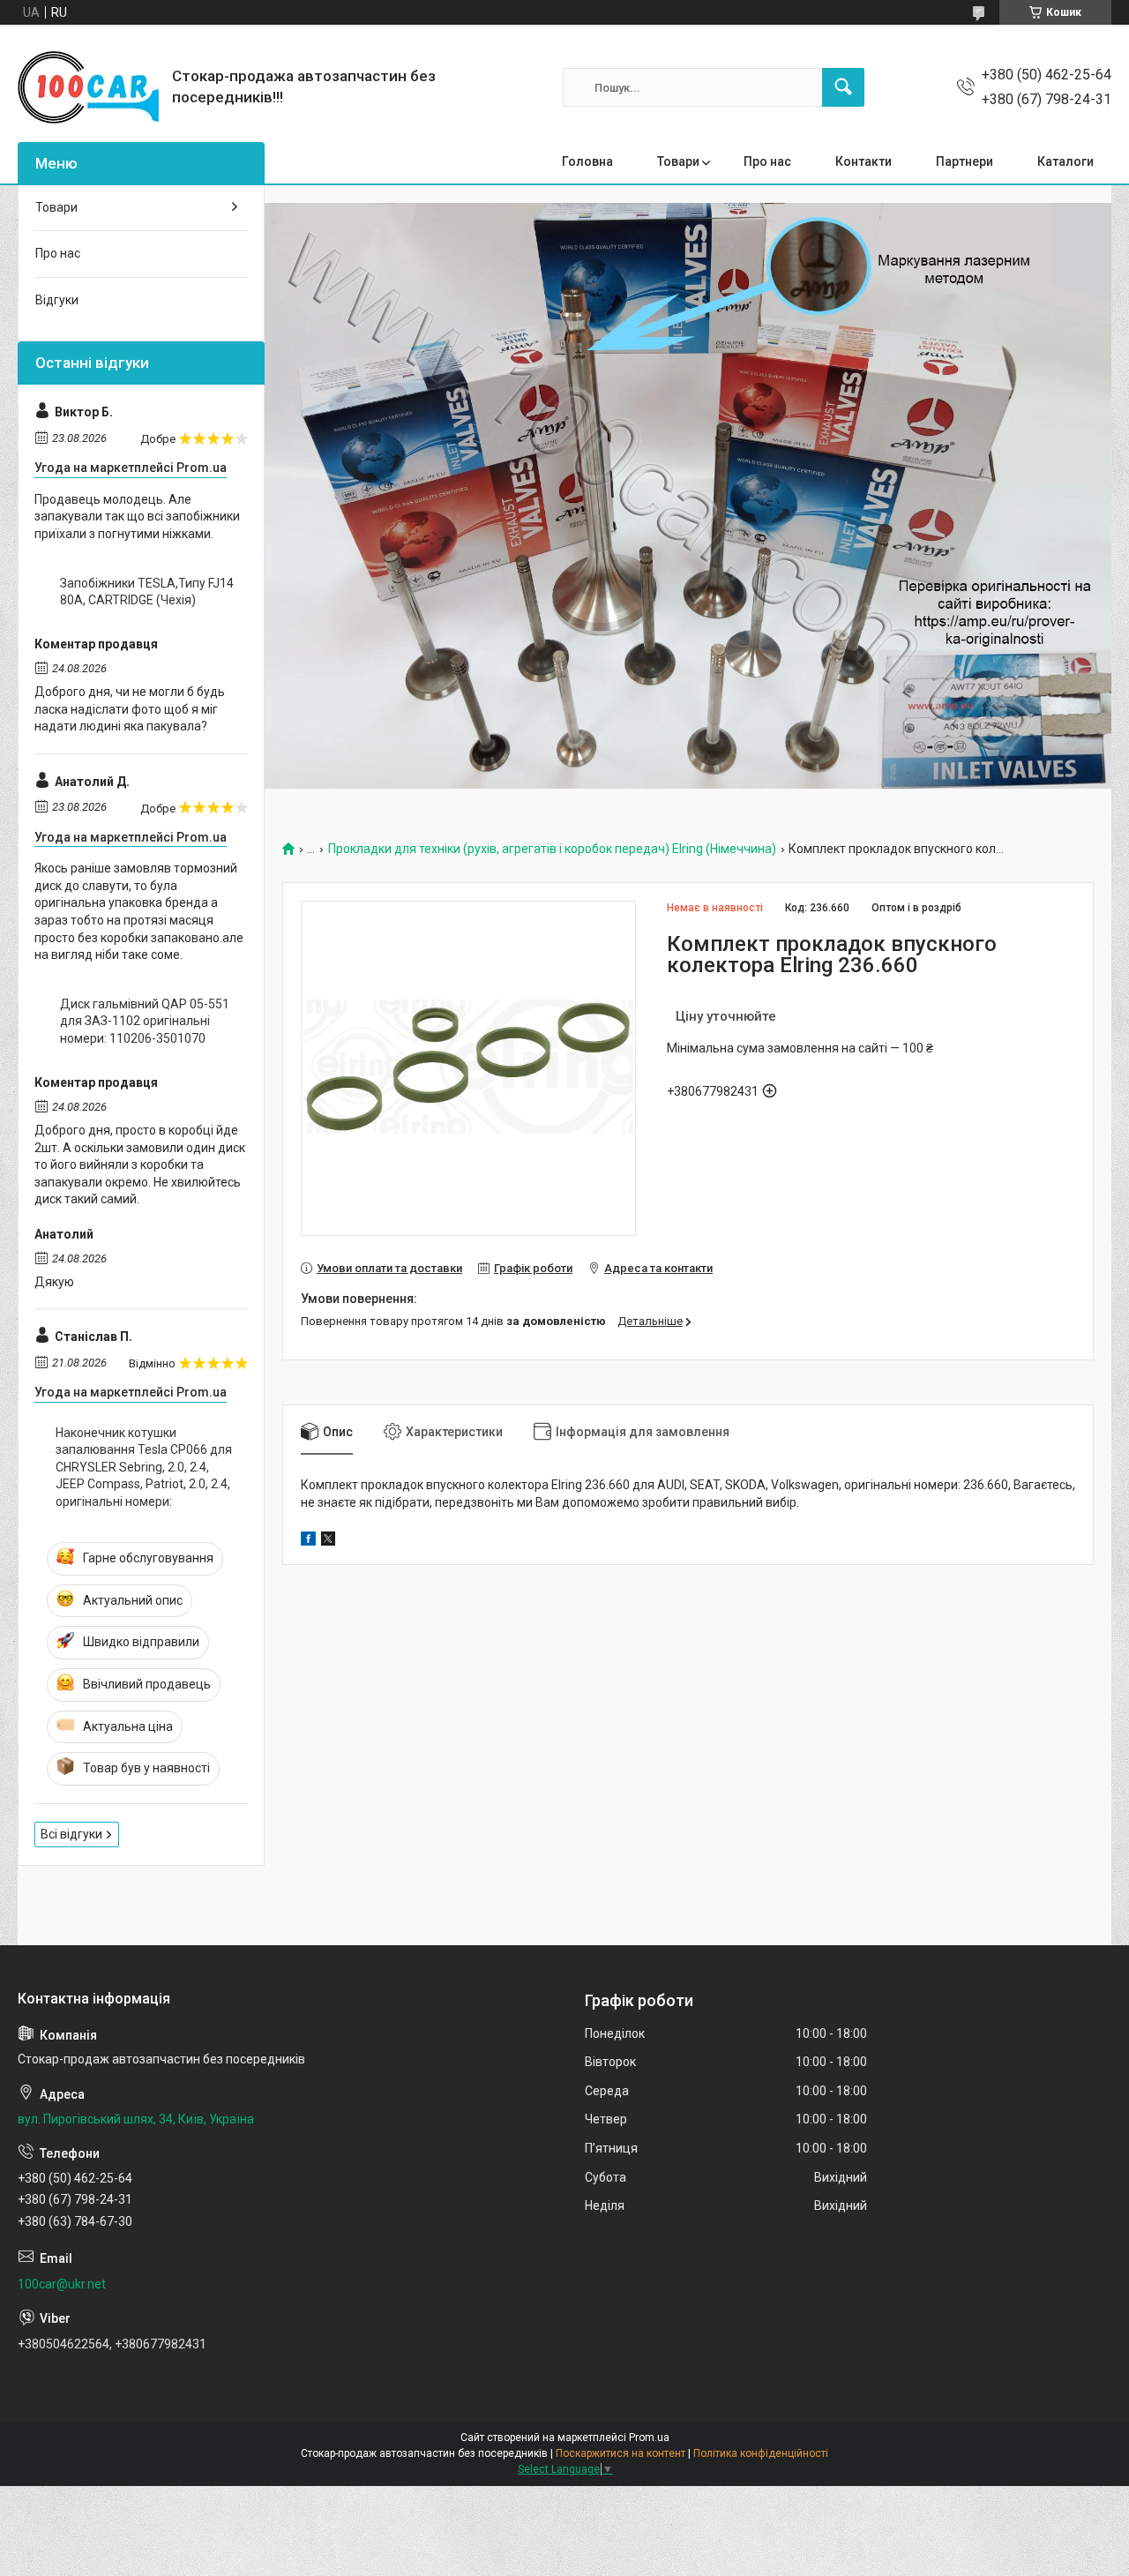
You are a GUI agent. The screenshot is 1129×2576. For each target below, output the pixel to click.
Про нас (767, 161)
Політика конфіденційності (761, 2453)
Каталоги (1065, 161)
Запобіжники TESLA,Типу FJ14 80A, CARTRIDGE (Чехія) (147, 592)
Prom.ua (649, 2437)
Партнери (965, 161)
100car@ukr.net (62, 2284)
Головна (587, 161)
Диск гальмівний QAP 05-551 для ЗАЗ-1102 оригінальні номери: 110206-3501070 (145, 1021)
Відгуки (57, 300)
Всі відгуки (71, 1834)
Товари (678, 161)
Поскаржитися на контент (621, 2453)
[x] (328, 1541)
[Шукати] (843, 87)
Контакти (864, 161)
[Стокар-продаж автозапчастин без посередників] (88, 87)
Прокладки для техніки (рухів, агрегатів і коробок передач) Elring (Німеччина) (552, 849)
